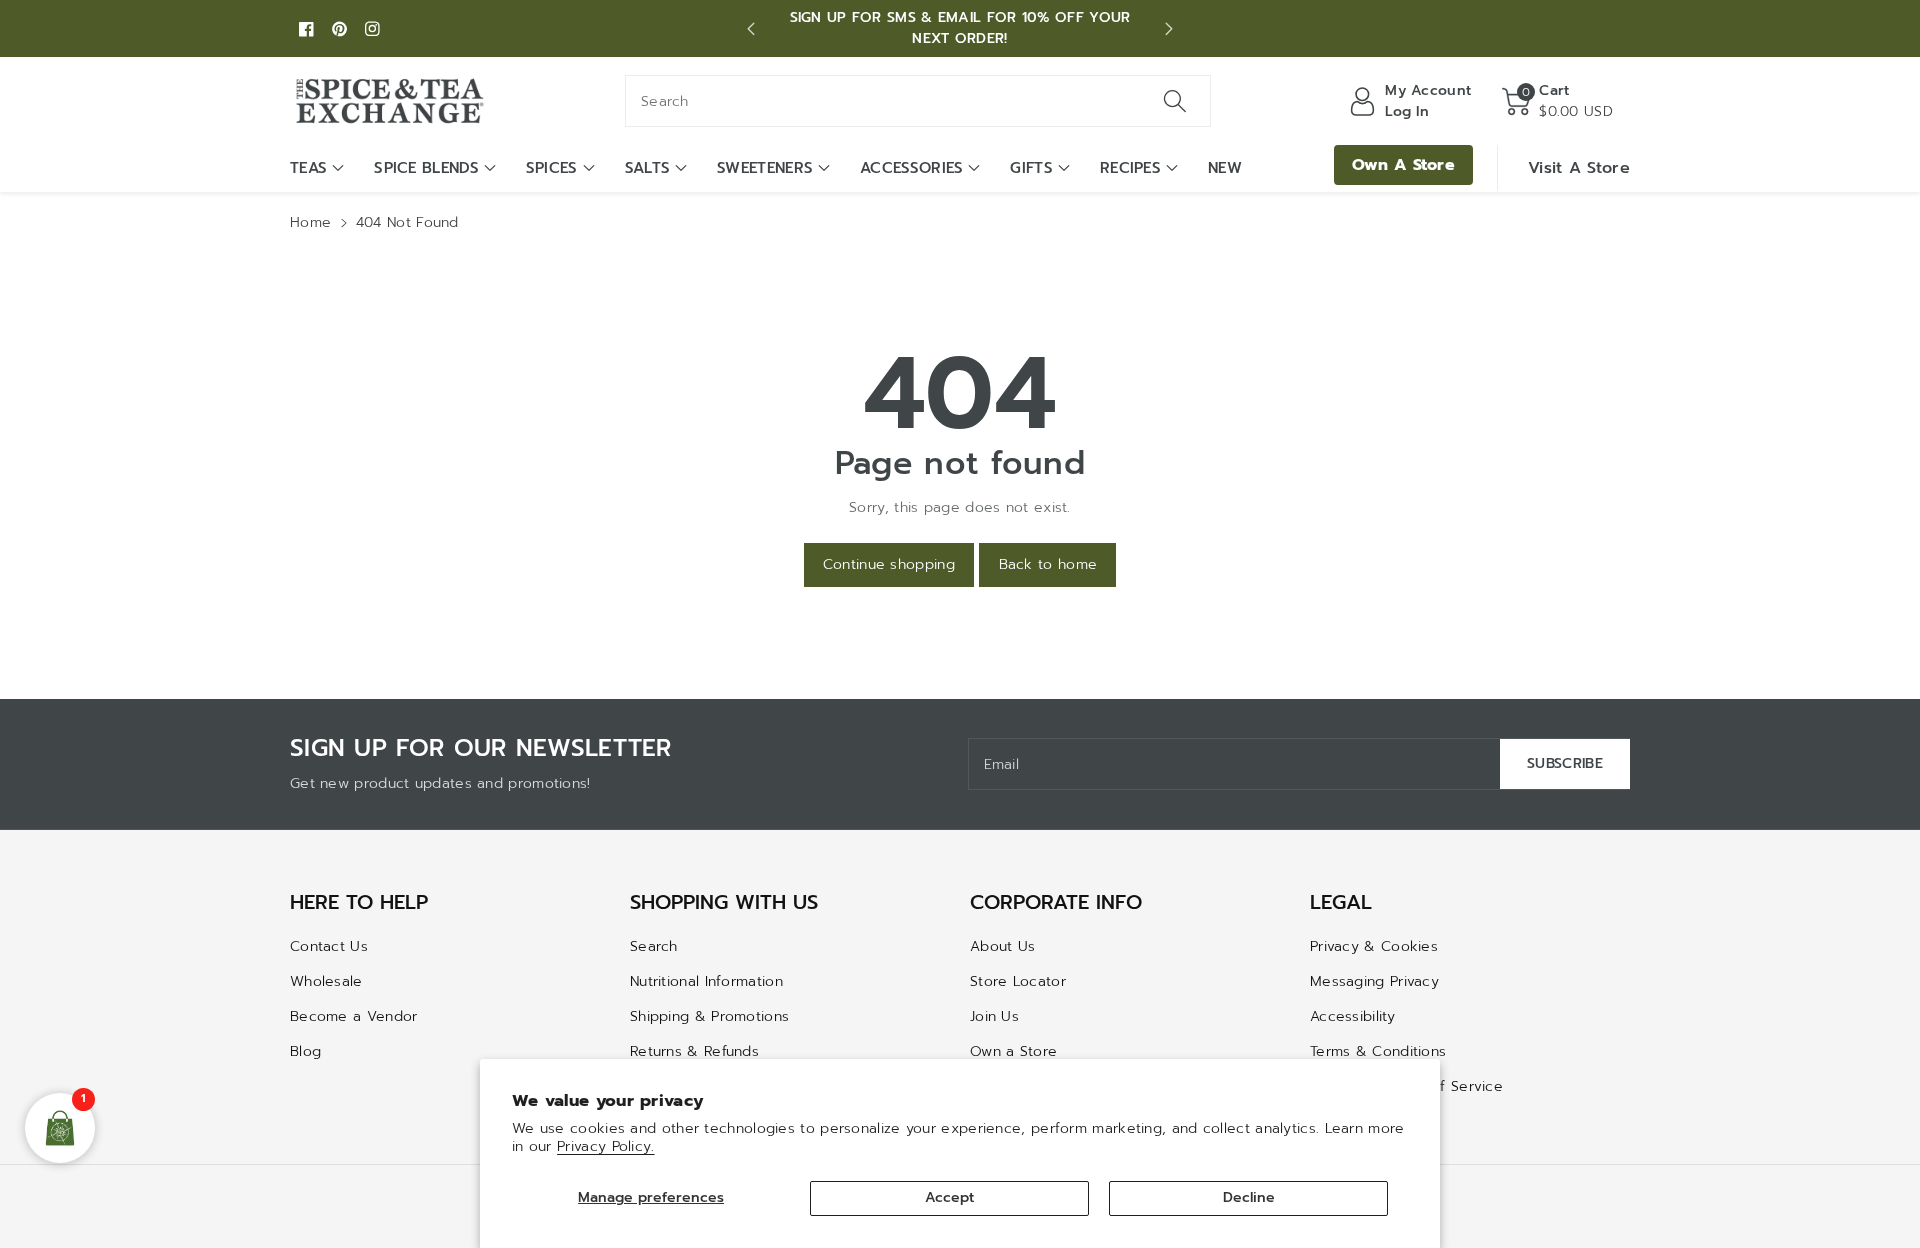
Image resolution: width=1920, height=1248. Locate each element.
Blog (305, 1051)
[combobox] (918, 101)
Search (654, 946)
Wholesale (326, 981)
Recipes (1130, 168)
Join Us (994, 1016)
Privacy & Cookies (1374, 946)
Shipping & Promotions (709, 1016)
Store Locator (1018, 981)
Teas (308, 168)
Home (310, 222)
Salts (648, 168)
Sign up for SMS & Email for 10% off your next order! (960, 28)
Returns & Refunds (694, 1051)
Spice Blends (426, 168)
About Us (1002, 946)
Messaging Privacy (1374, 981)
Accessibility (1352, 1016)
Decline (1249, 1197)
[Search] (1175, 101)
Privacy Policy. (606, 1146)
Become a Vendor (354, 1016)
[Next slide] (1168, 29)
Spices (552, 168)
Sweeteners (765, 168)
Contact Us (329, 946)
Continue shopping (889, 564)
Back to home (1048, 564)
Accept (949, 1197)
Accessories (911, 168)
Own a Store (1013, 1051)
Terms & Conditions (1378, 1051)
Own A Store (1403, 165)
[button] (1557, 101)
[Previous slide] (751, 29)
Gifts (1031, 168)
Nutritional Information (706, 981)
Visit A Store (1579, 168)
